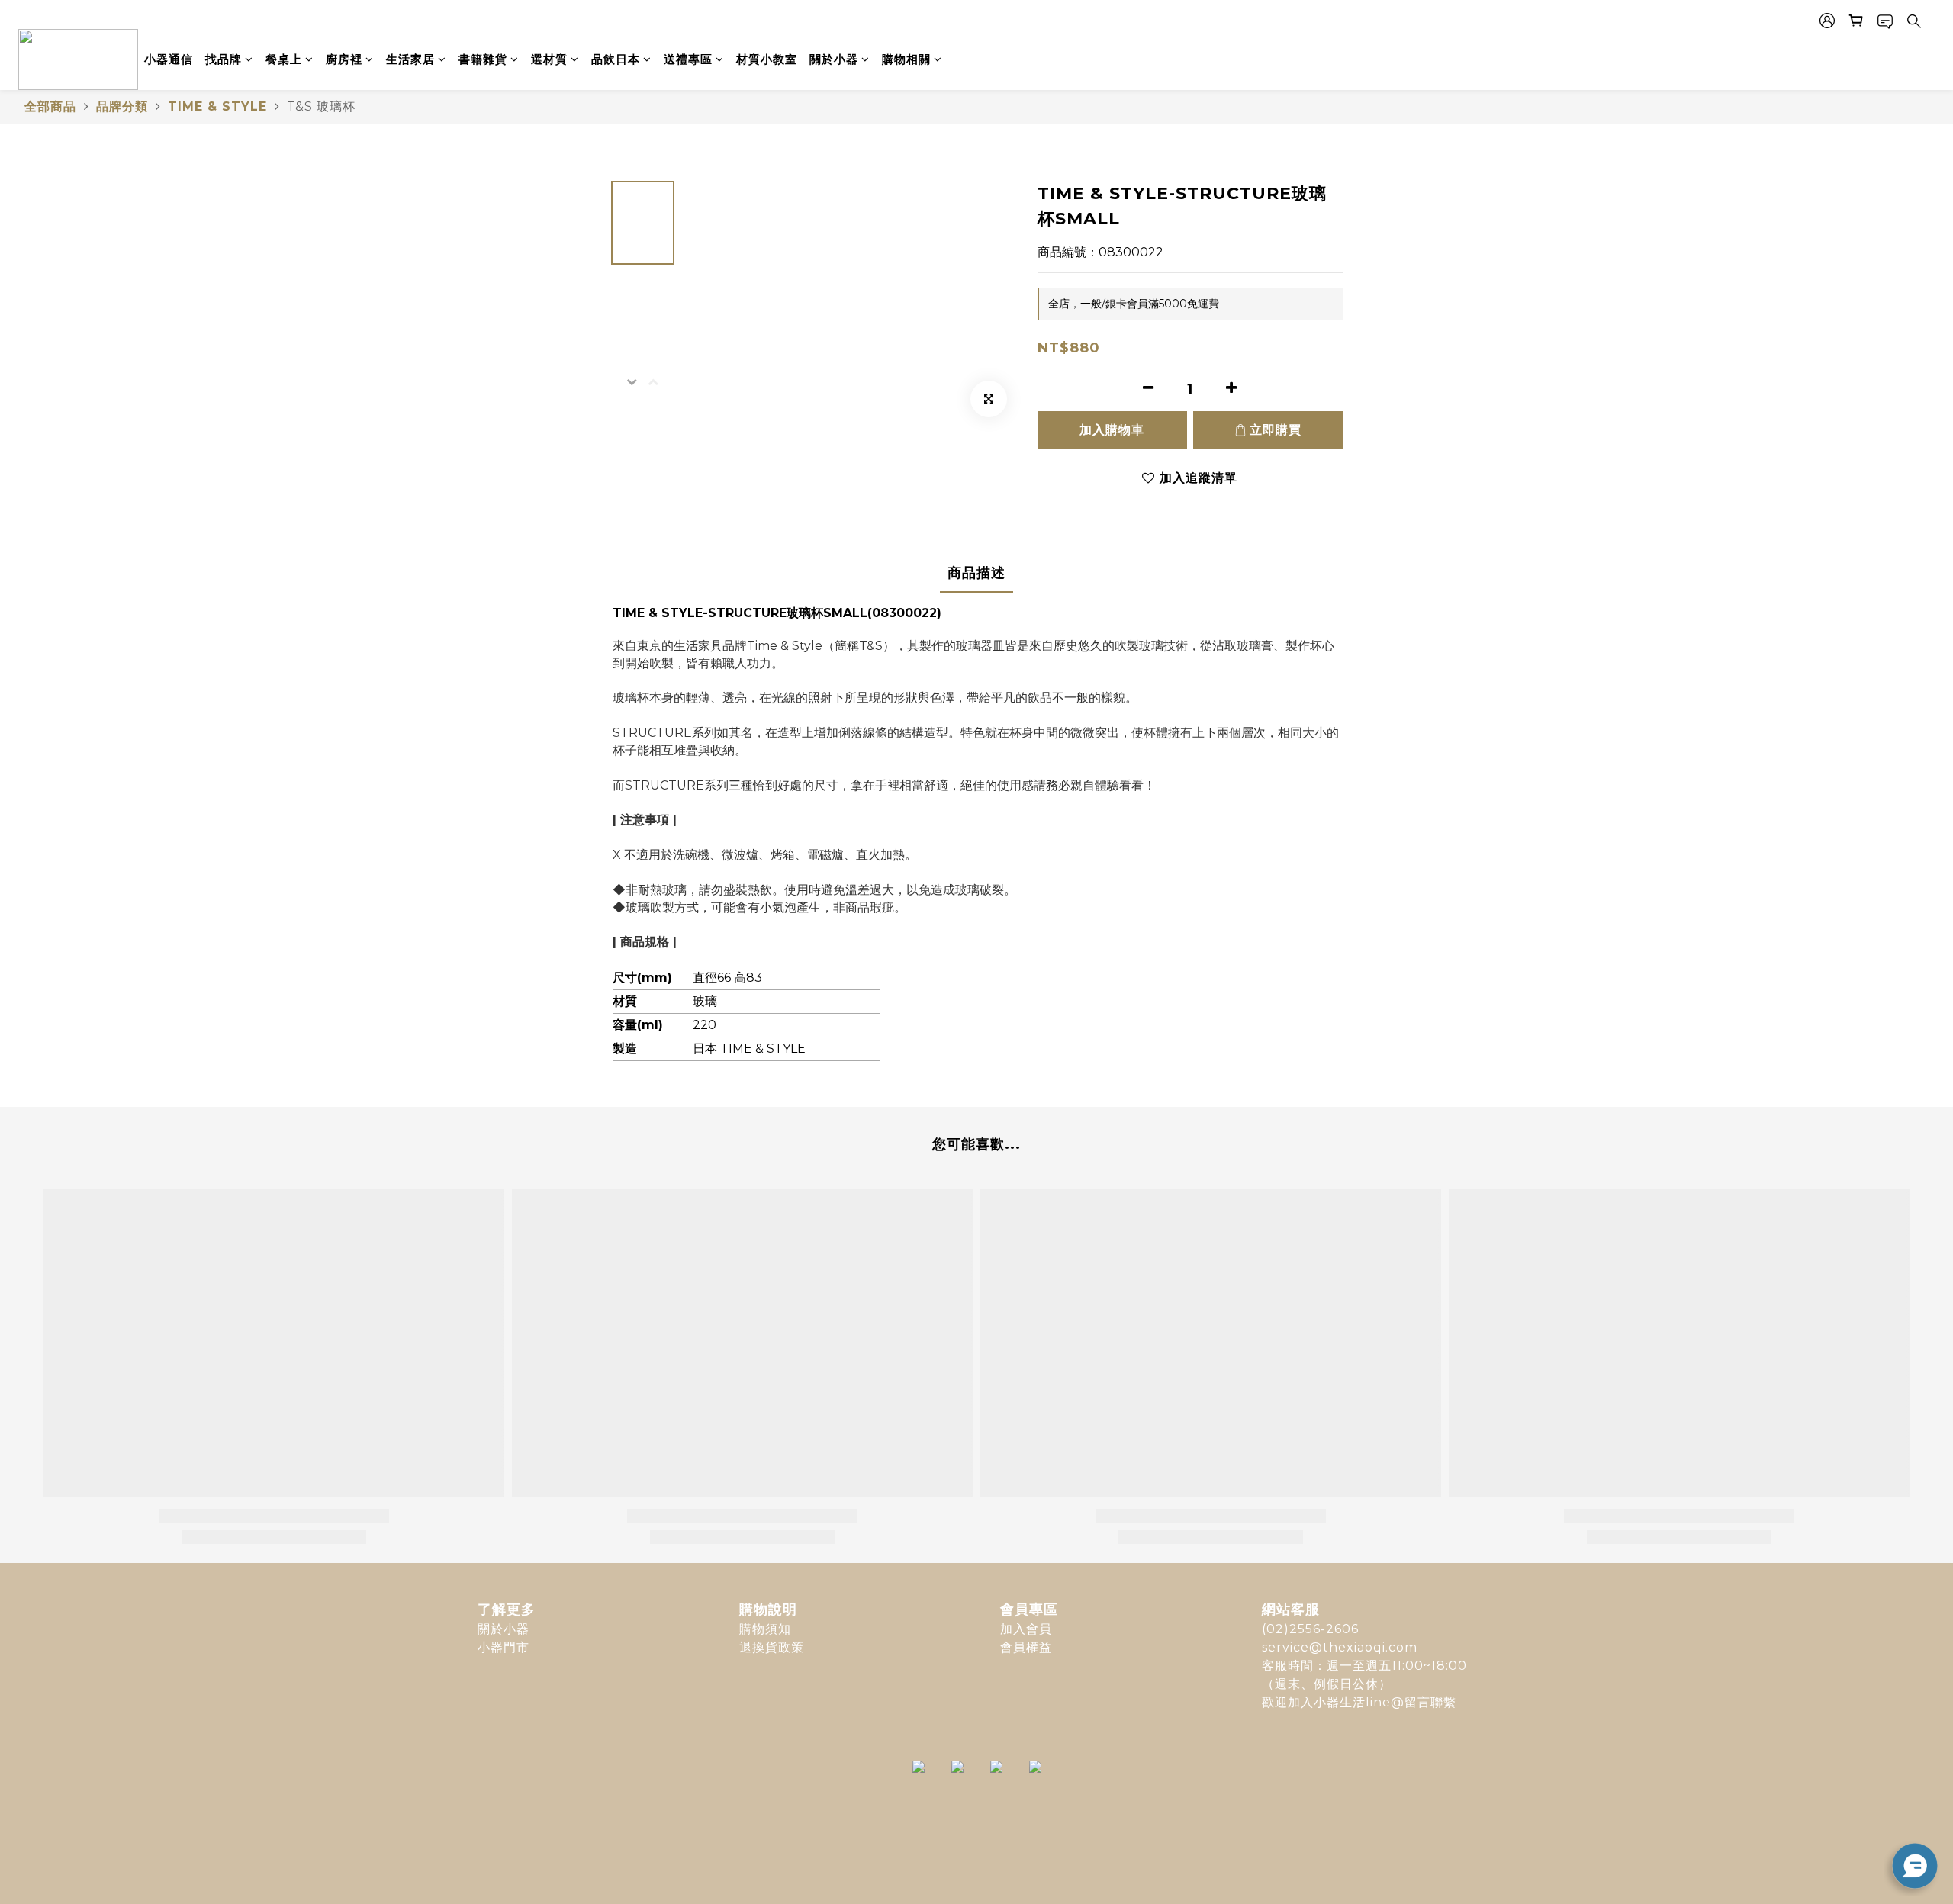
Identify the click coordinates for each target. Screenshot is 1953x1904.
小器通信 (169, 59)
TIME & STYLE (217, 106)
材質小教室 (767, 59)
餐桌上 (284, 59)
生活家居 (410, 59)
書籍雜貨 (483, 59)
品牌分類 (122, 106)
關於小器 (834, 59)
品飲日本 (616, 59)
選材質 (549, 59)
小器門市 (504, 1647)
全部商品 (50, 106)
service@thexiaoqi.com (1340, 1647)
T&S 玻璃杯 (321, 106)
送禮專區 (688, 59)
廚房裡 (344, 59)
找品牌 (224, 59)
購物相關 (906, 59)
